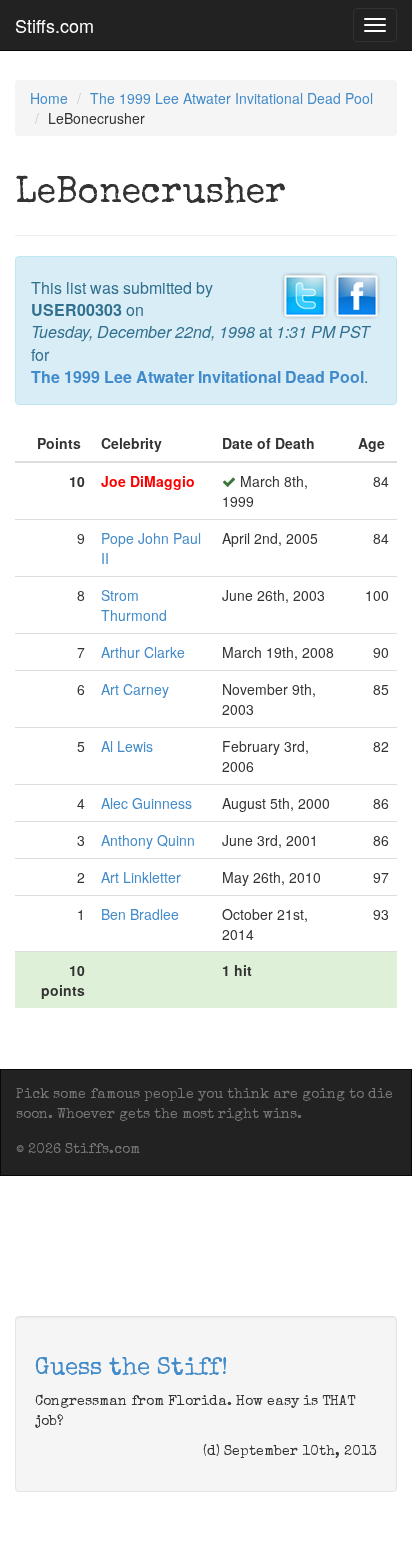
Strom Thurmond (134, 605)
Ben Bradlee (140, 914)
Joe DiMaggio (148, 481)
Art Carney (135, 689)
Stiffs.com (54, 25)
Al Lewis (127, 746)
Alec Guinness (146, 803)
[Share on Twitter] (305, 293)
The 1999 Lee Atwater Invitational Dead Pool (231, 98)
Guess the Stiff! (131, 1369)
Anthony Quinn (148, 840)
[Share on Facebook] (357, 293)
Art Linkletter (141, 877)
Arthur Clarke (143, 652)
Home (49, 98)
